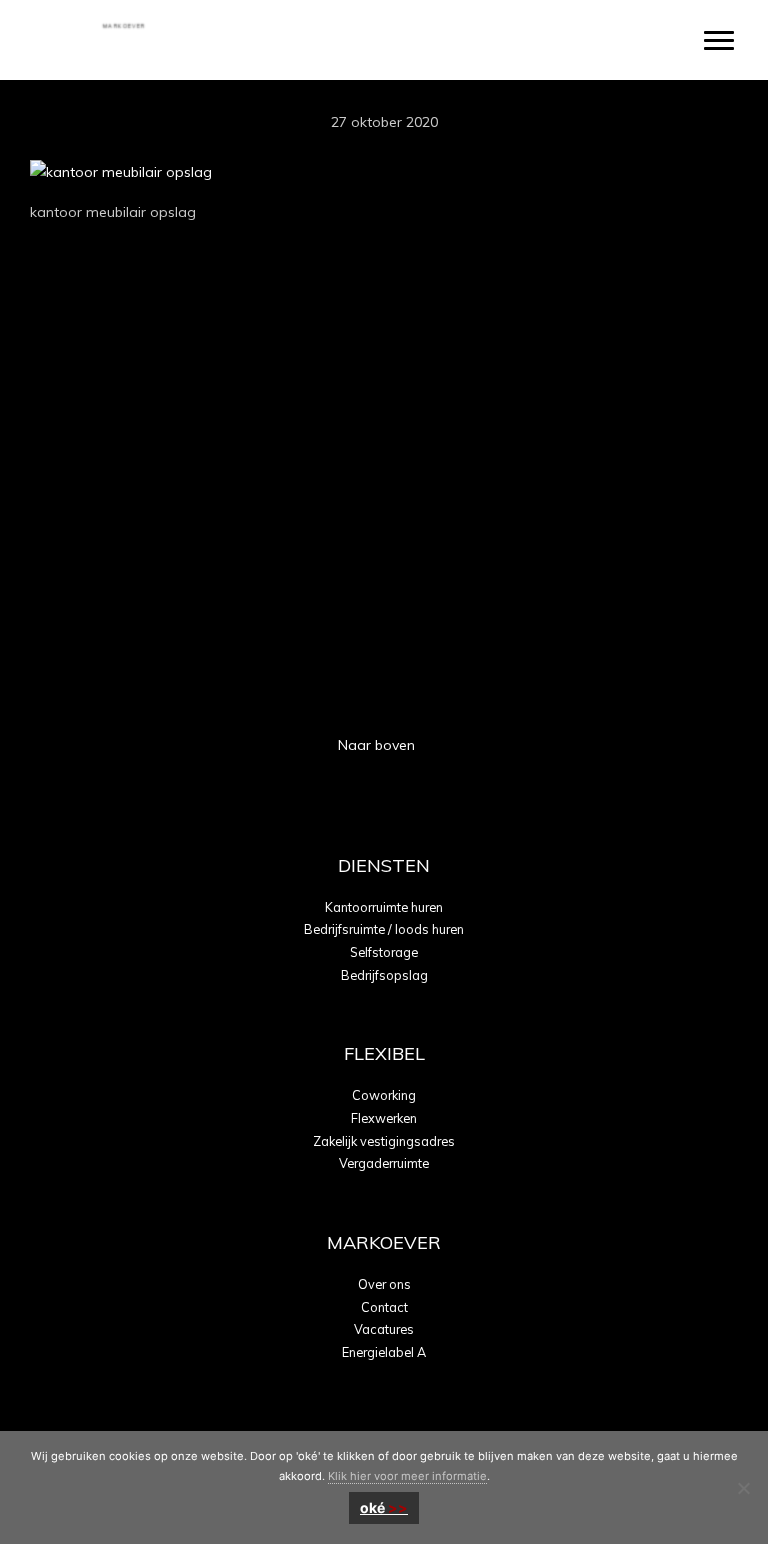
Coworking (384, 1095)
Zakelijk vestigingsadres (384, 1141)
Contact (384, 1307)
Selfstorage (384, 952)
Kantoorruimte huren (384, 907)
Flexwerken (384, 1118)
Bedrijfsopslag (384, 975)
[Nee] (743, 1488)
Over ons (384, 1284)
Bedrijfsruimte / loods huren (384, 929)
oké (372, 1507)
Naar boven (378, 745)
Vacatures (384, 1329)
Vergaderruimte (384, 1163)
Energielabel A (384, 1352)
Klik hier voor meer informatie (407, 1476)
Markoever (122, 24)
